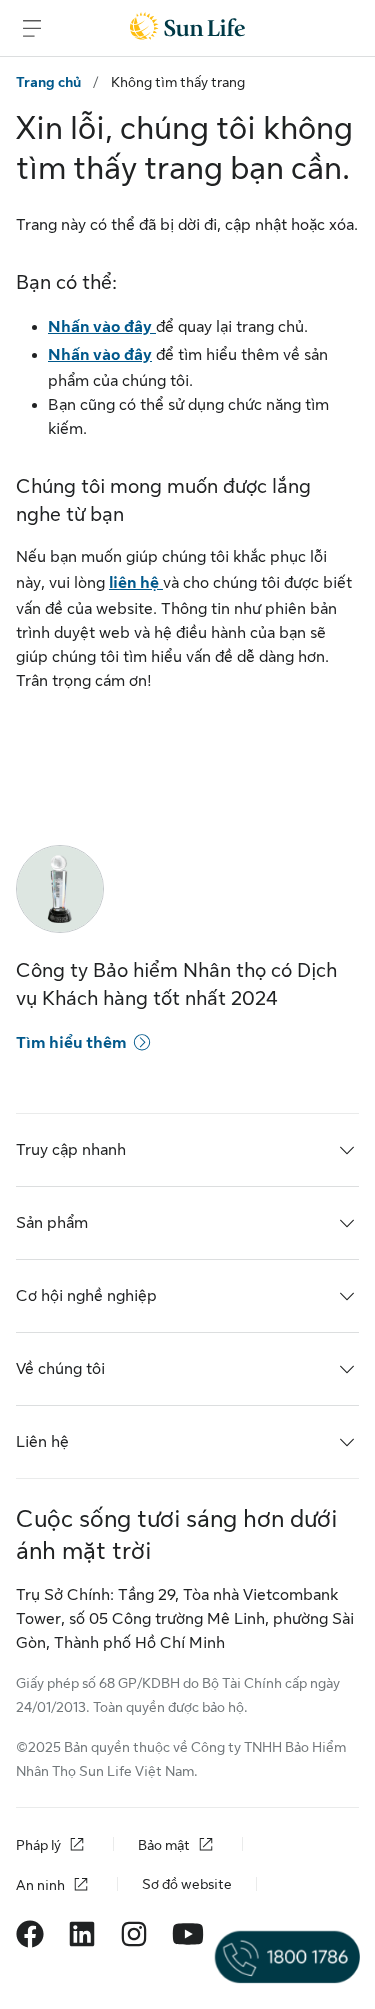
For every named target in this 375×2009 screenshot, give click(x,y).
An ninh (40, 1885)
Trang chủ (48, 82)
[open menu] (32, 28)
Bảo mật (164, 1845)
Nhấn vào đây (102, 327)
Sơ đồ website (187, 1884)
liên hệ (136, 583)
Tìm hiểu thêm (71, 1043)
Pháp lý (38, 1845)
